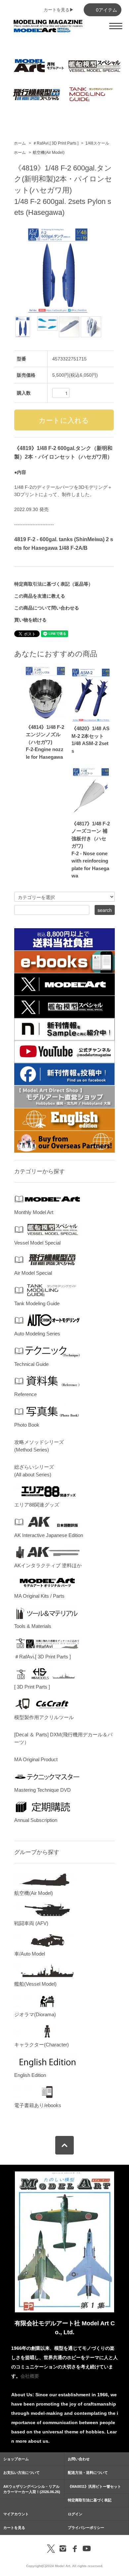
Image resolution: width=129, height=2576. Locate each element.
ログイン (75, 2514)
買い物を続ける (30, 620)
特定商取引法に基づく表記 (90, 2500)
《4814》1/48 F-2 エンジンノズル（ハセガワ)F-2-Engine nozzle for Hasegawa (45, 742)
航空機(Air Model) (49, 153)
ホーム (20, 143)
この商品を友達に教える (40, 596)
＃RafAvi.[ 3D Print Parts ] (56, 143)
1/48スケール (97, 143)
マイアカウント (16, 2514)
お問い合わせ (79, 2459)
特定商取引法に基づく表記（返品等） (54, 584)
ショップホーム (16, 2459)
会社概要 (30, 2376)
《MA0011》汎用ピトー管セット (94, 2486)
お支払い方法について (21, 2473)
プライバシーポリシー (86, 2528)
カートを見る (14, 2528)
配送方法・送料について (88, 2473)
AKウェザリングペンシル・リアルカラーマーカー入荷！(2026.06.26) (32, 2489)
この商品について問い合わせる (47, 608)
